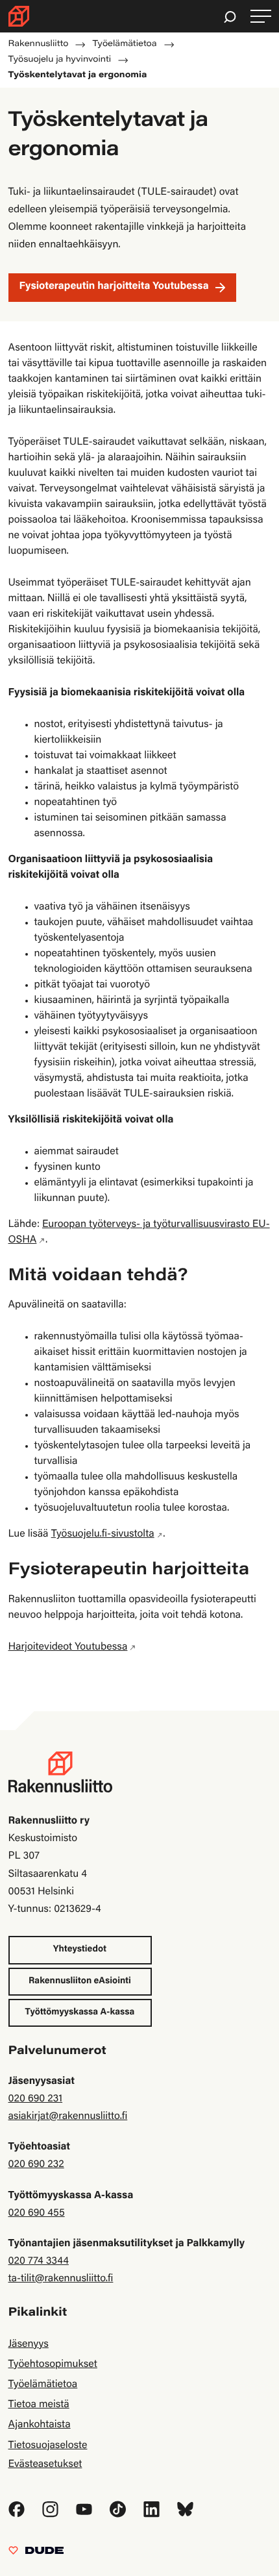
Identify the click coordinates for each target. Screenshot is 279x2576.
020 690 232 (36, 2165)
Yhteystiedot (80, 1950)
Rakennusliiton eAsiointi (80, 1981)
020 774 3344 (39, 2262)
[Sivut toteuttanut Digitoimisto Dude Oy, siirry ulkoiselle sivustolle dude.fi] (36, 2554)
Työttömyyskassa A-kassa (80, 2012)
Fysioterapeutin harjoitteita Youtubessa (114, 287)
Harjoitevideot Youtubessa (68, 1648)
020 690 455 (37, 2214)
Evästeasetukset (45, 2465)
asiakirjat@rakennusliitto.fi (68, 2117)
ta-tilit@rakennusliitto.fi (61, 2279)
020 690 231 (36, 2099)
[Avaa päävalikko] (261, 17)
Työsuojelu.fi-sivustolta (103, 1535)
